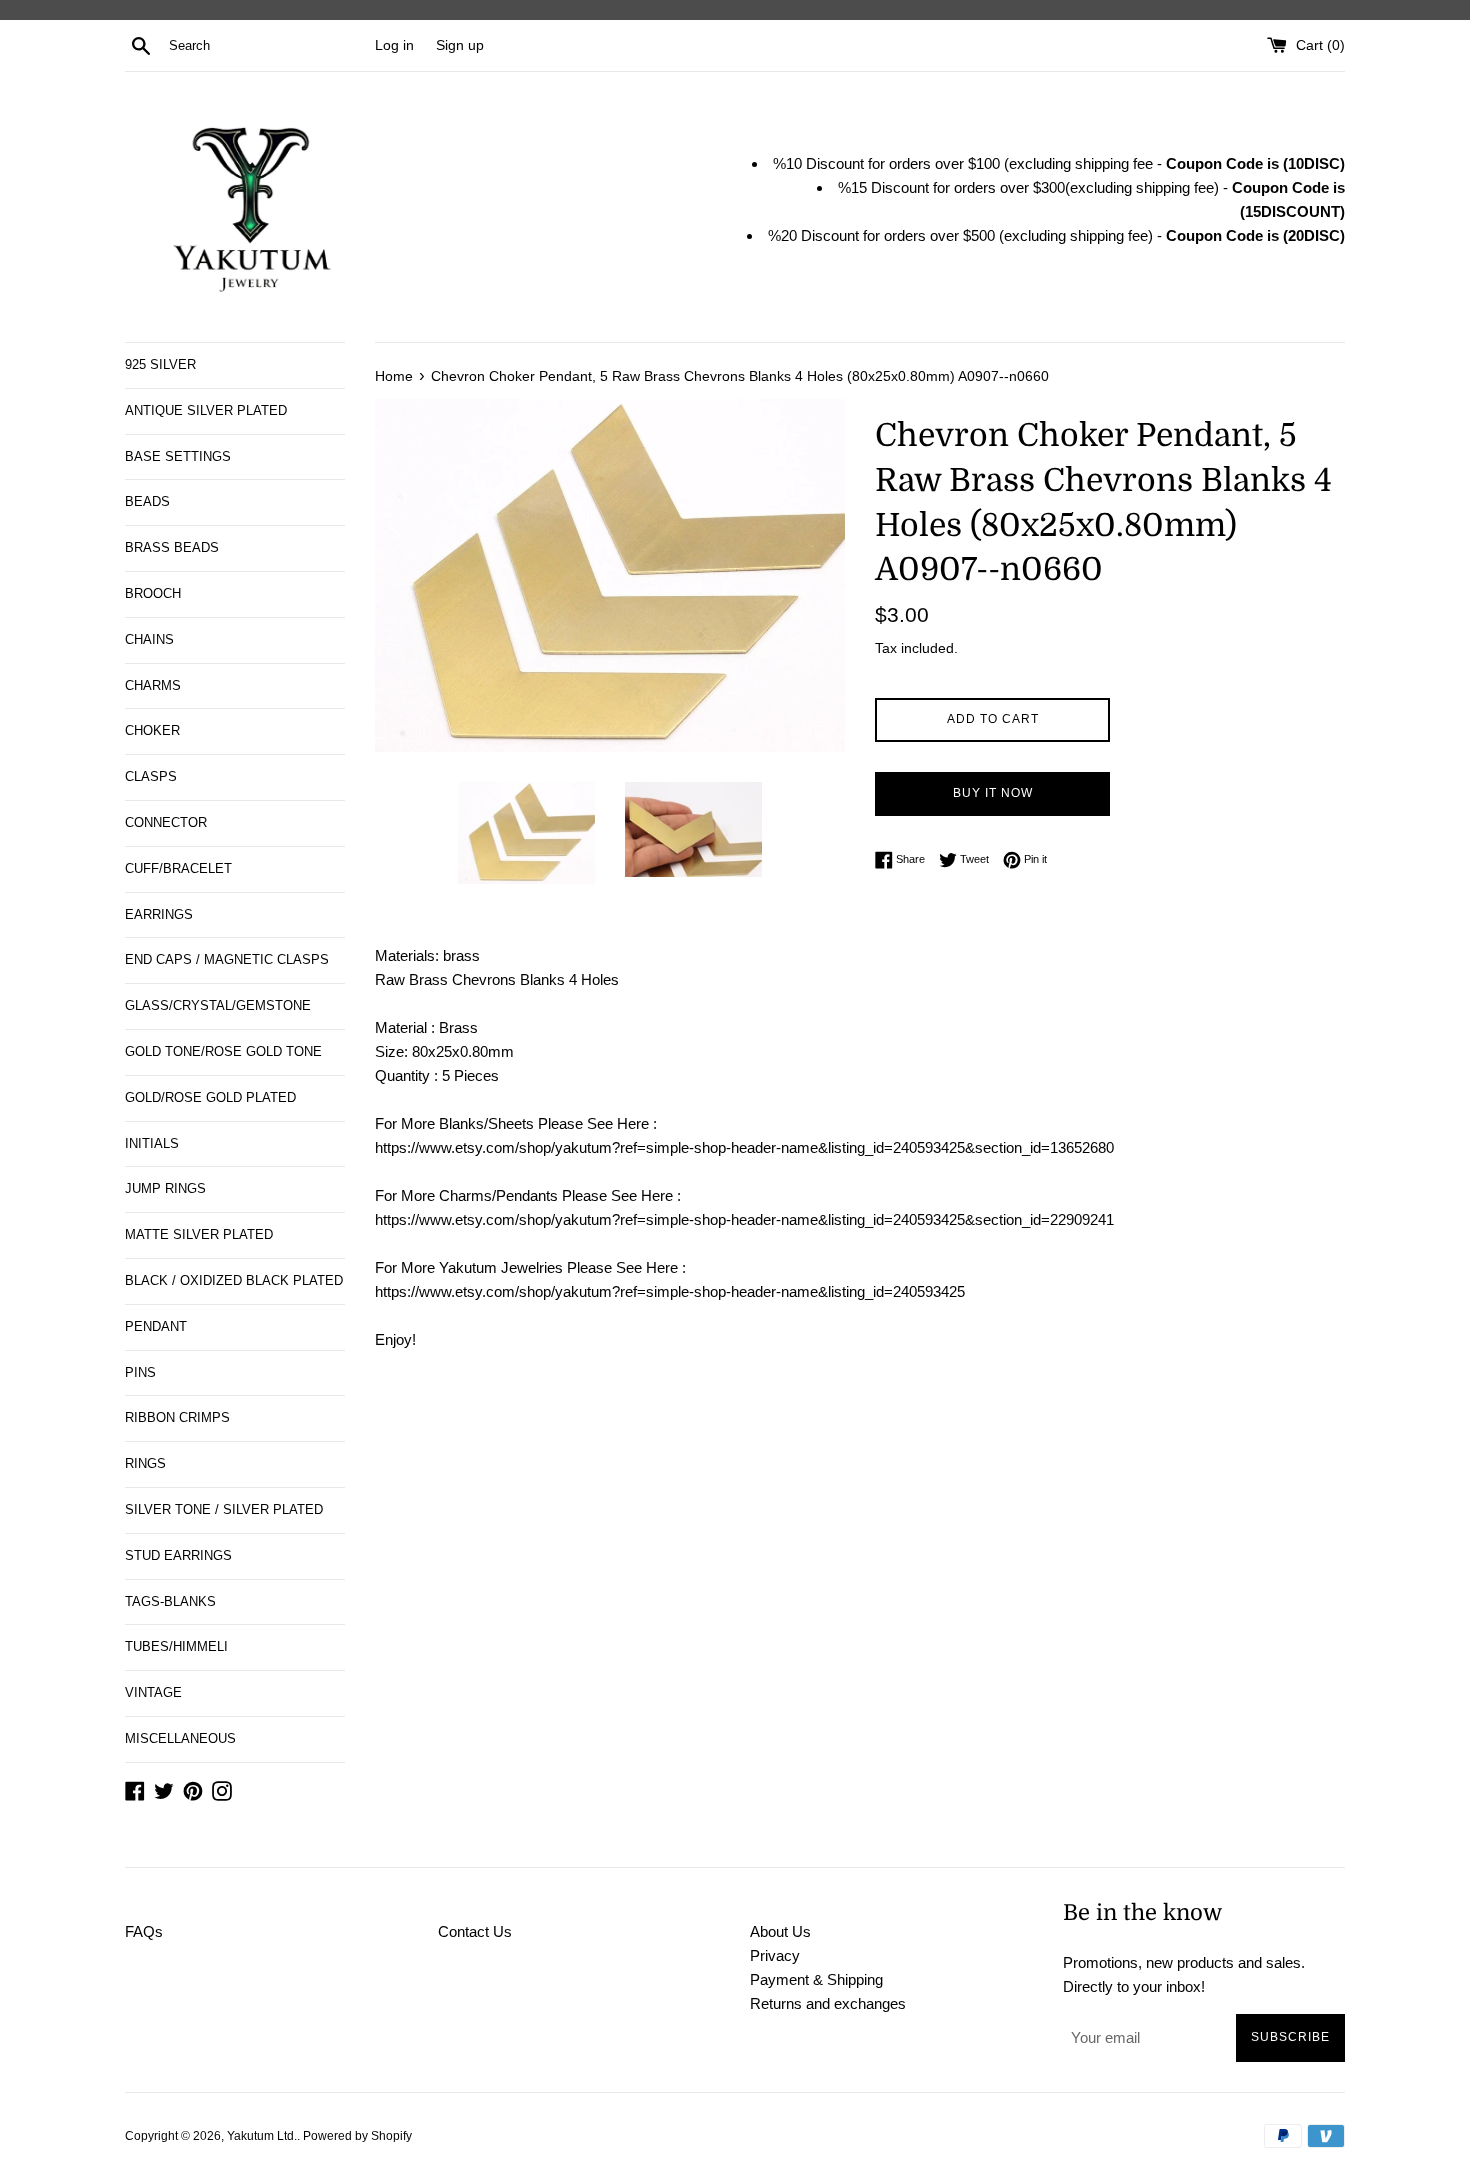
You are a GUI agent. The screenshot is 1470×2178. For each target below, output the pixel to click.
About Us (780, 1931)
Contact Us (475, 1931)
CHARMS (153, 685)
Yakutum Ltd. (262, 2136)
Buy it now (993, 793)
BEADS (147, 501)
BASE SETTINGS (178, 456)
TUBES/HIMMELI (176, 1646)
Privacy (775, 1955)
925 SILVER (160, 364)
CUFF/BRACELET (178, 868)
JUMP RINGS (165, 1188)
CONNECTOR (166, 822)
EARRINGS (159, 914)
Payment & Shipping (816, 1979)
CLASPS (151, 776)
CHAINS (149, 639)
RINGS (145, 1463)
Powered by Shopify (357, 2136)
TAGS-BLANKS (170, 1601)
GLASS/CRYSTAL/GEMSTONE (218, 1005)
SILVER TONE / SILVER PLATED (224, 1509)
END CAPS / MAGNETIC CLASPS (227, 959)
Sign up (460, 45)
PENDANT (156, 1326)
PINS (140, 1372)
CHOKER (152, 730)
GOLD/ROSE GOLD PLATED (210, 1097)
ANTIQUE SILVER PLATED (206, 410)
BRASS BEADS (172, 547)
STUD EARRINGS (178, 1555)
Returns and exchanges (828, 2003)
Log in (394, 45)
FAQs (144, 1931)
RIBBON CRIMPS (177, 1417)
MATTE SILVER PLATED (199, 1234)
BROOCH (153, 593)
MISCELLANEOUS (180, 1738)
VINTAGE (153, 1692)
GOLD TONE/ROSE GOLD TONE (223, 1051)
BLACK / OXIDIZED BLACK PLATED (234, 1280)
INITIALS (152, 1143)
